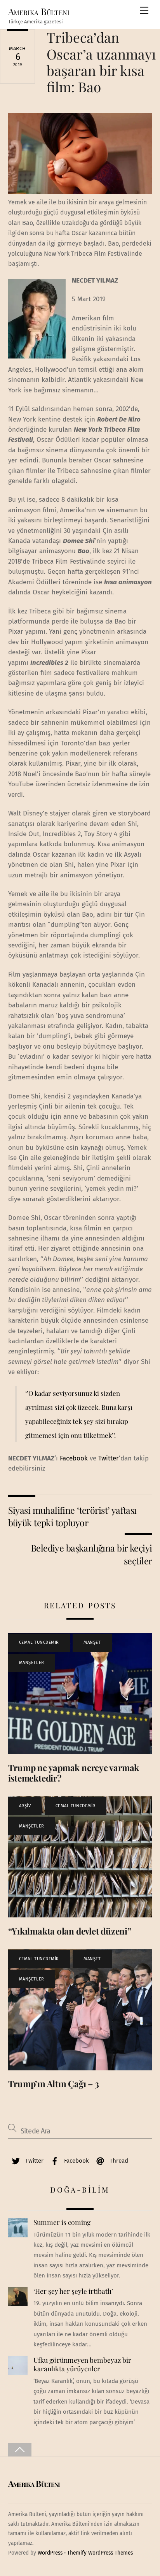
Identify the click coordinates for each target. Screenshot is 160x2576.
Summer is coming (62, 2222)
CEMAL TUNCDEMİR (39, 1642)
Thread (118, 2161)
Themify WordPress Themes (100, 2553)
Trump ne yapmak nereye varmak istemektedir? (74, 1773)
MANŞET (92, 1642)
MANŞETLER (32, 1663)
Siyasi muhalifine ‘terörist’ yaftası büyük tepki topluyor (72, 1516)
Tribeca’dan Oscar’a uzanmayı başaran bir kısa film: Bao (101, 62)
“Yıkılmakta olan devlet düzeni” (70, 1931)
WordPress (50, 2553)
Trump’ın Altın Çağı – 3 (54, 2084)
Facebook (74, 1458)
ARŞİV (25, 1806)
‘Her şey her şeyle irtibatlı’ (73, 2291)
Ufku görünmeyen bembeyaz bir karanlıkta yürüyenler (82, 2364)
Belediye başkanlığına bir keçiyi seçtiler (91, 1554)
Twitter (109, 1458)
